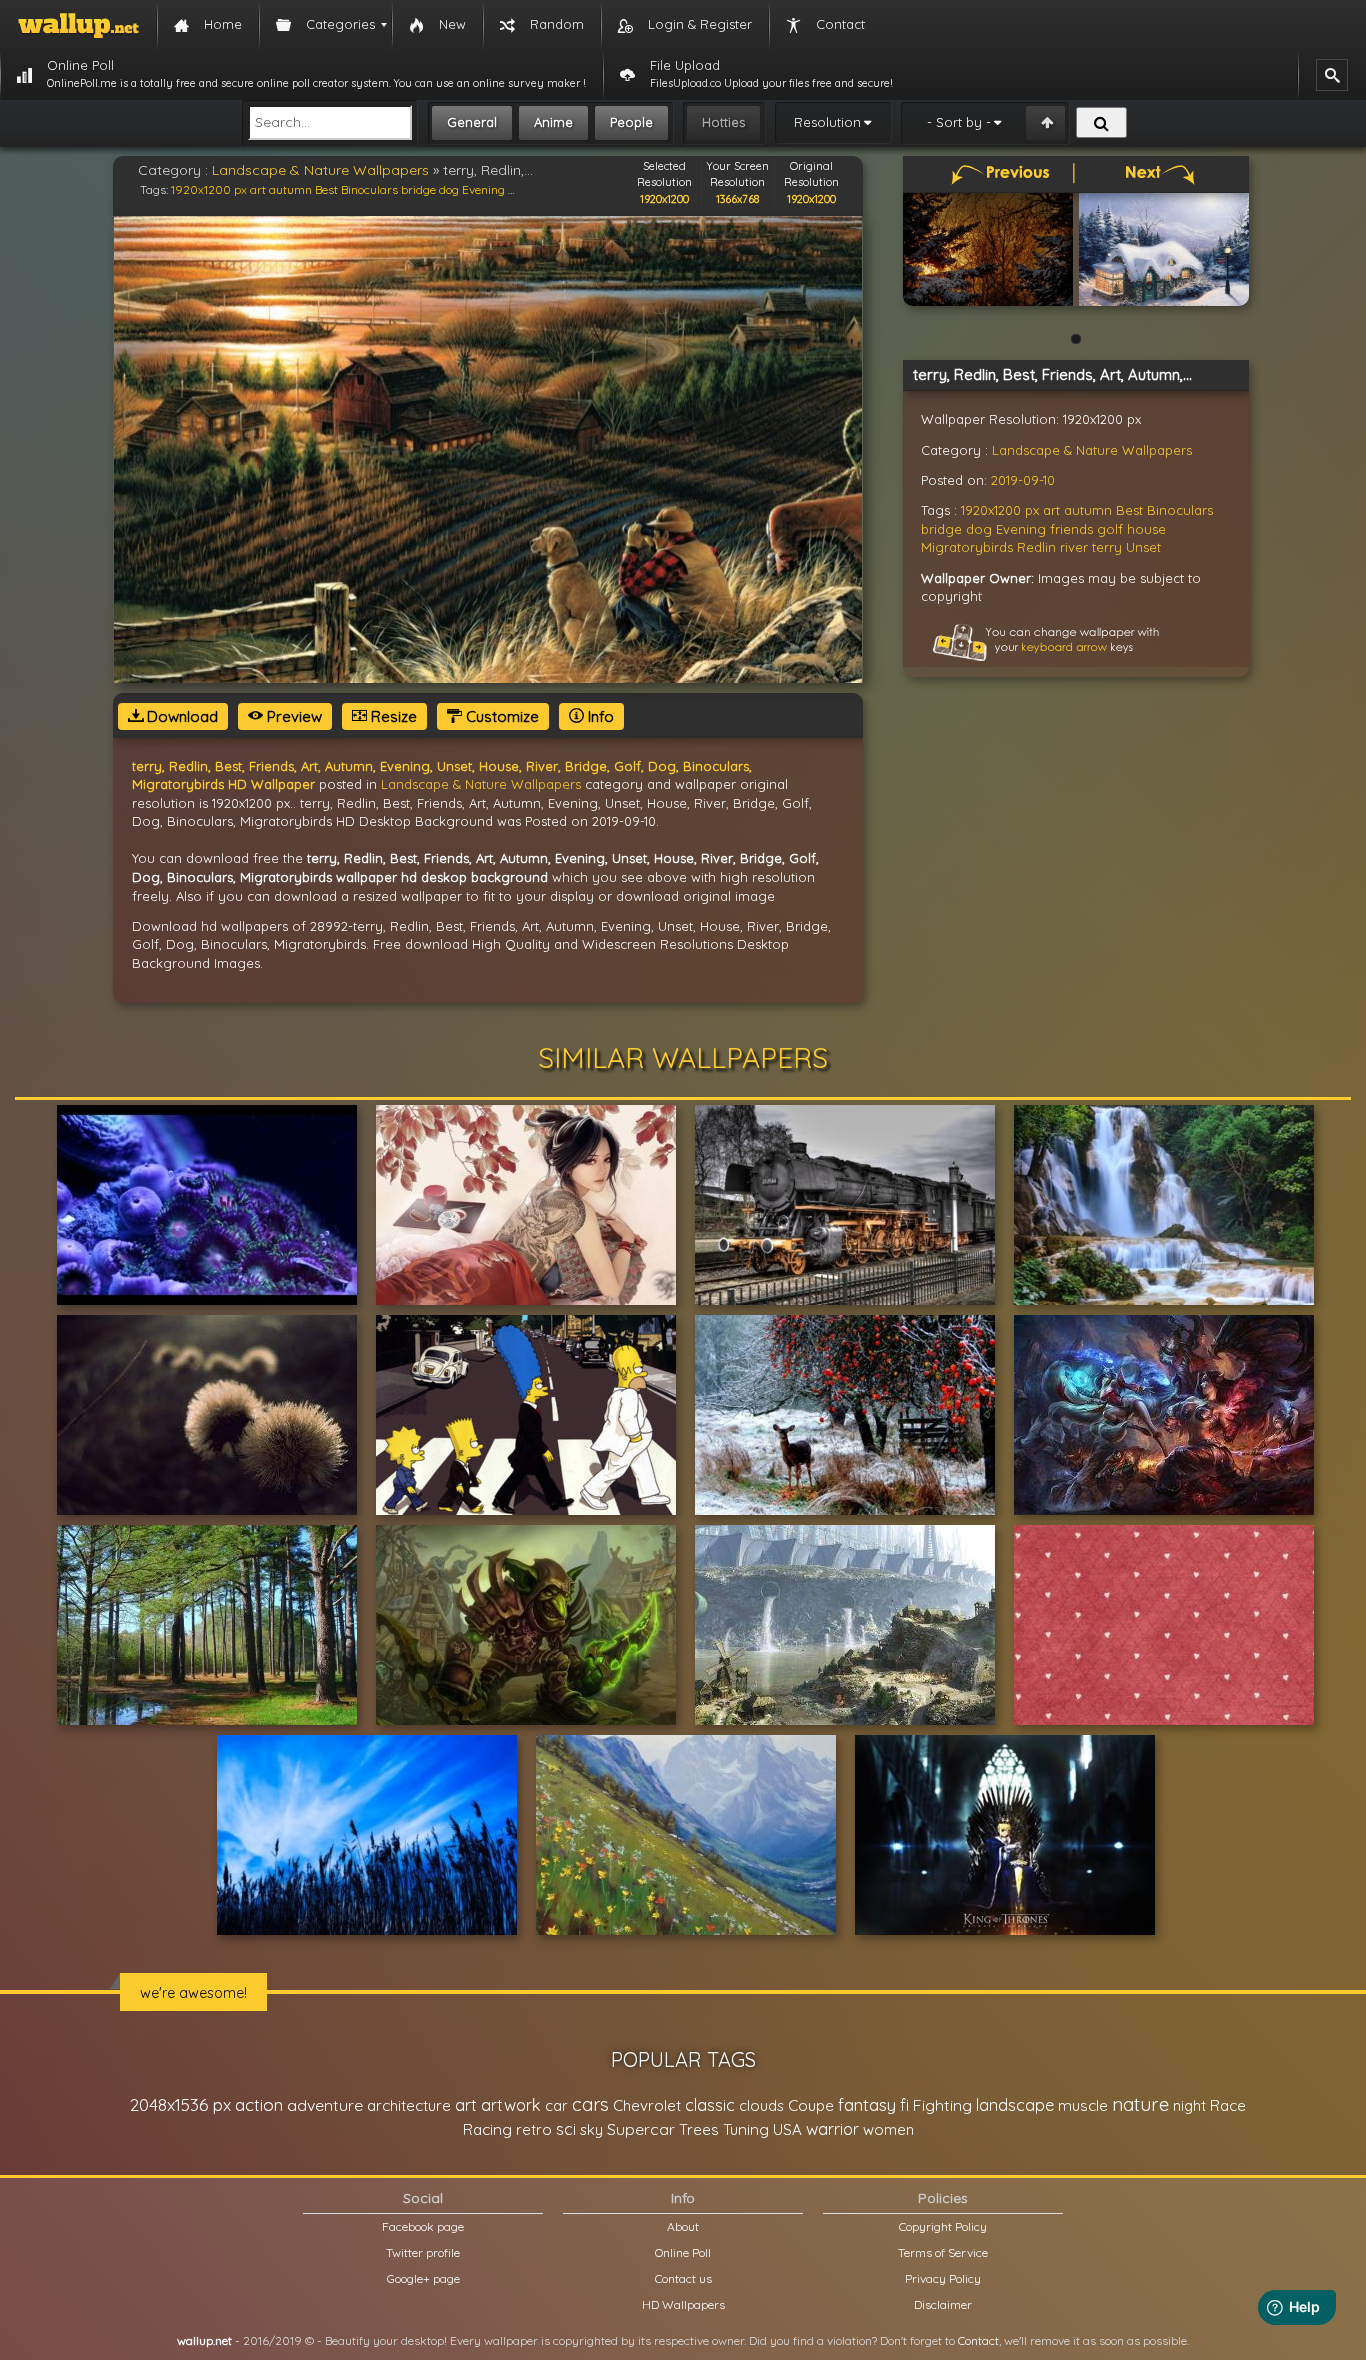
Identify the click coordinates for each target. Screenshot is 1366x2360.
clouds (761, 2105)
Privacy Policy (943, 2278)
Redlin (1036, 547)
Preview (292, 716)
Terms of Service (943, 2252)
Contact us (683, 2278)
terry (1107, 547)
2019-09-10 (1023, 480)
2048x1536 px (180, 2104)
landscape (1015, 2105)
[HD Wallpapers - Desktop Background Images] (78, 25)
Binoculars (369, 189)
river (1074, 547)
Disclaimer (943, 2304)
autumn (290, 189)
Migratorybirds (967, 547)
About (683, 2226)
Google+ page (423, 2278)
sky (591, 2129)
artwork (511, 2105)
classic (710, 2104)
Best (326, 189)
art (258, 189)
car (556, 2105)
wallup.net (204, 2340)
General (472, 122)
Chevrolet (647, 2105)
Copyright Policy (943, 2226)
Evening (483, 189)
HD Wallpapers (683, 2304)
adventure (325, 2105)
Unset (1143, 547)
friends (1071, 529)
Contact (978, 2340)
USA (787, 2129)
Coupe (811, 2105)
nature (1140, 2104)
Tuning (746, 2129)
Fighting (942, 2105)
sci (566, 2129)
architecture (409, 2105)
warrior (832, 2129)
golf (1110, 529)
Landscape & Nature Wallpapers (320, 170)
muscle (1083, 2105)
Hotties (723, 122)
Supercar (641, 2129)
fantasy (867, 2104)
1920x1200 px (209, 189)
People (631, 122)
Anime (553, 122)
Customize (500, 716)
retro (534, 2129)
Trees (699, 2129)
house (1146, 529)
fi (904, 2105)
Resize (392, 716)
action (259, 2104)
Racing (487, 2129)
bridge (418, 189)
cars (590, 2104)
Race (1228, 2105)
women (888, 2129)
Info (599, 716)
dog (449, 189)
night (1189, 2105)
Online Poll (683, 2252)
